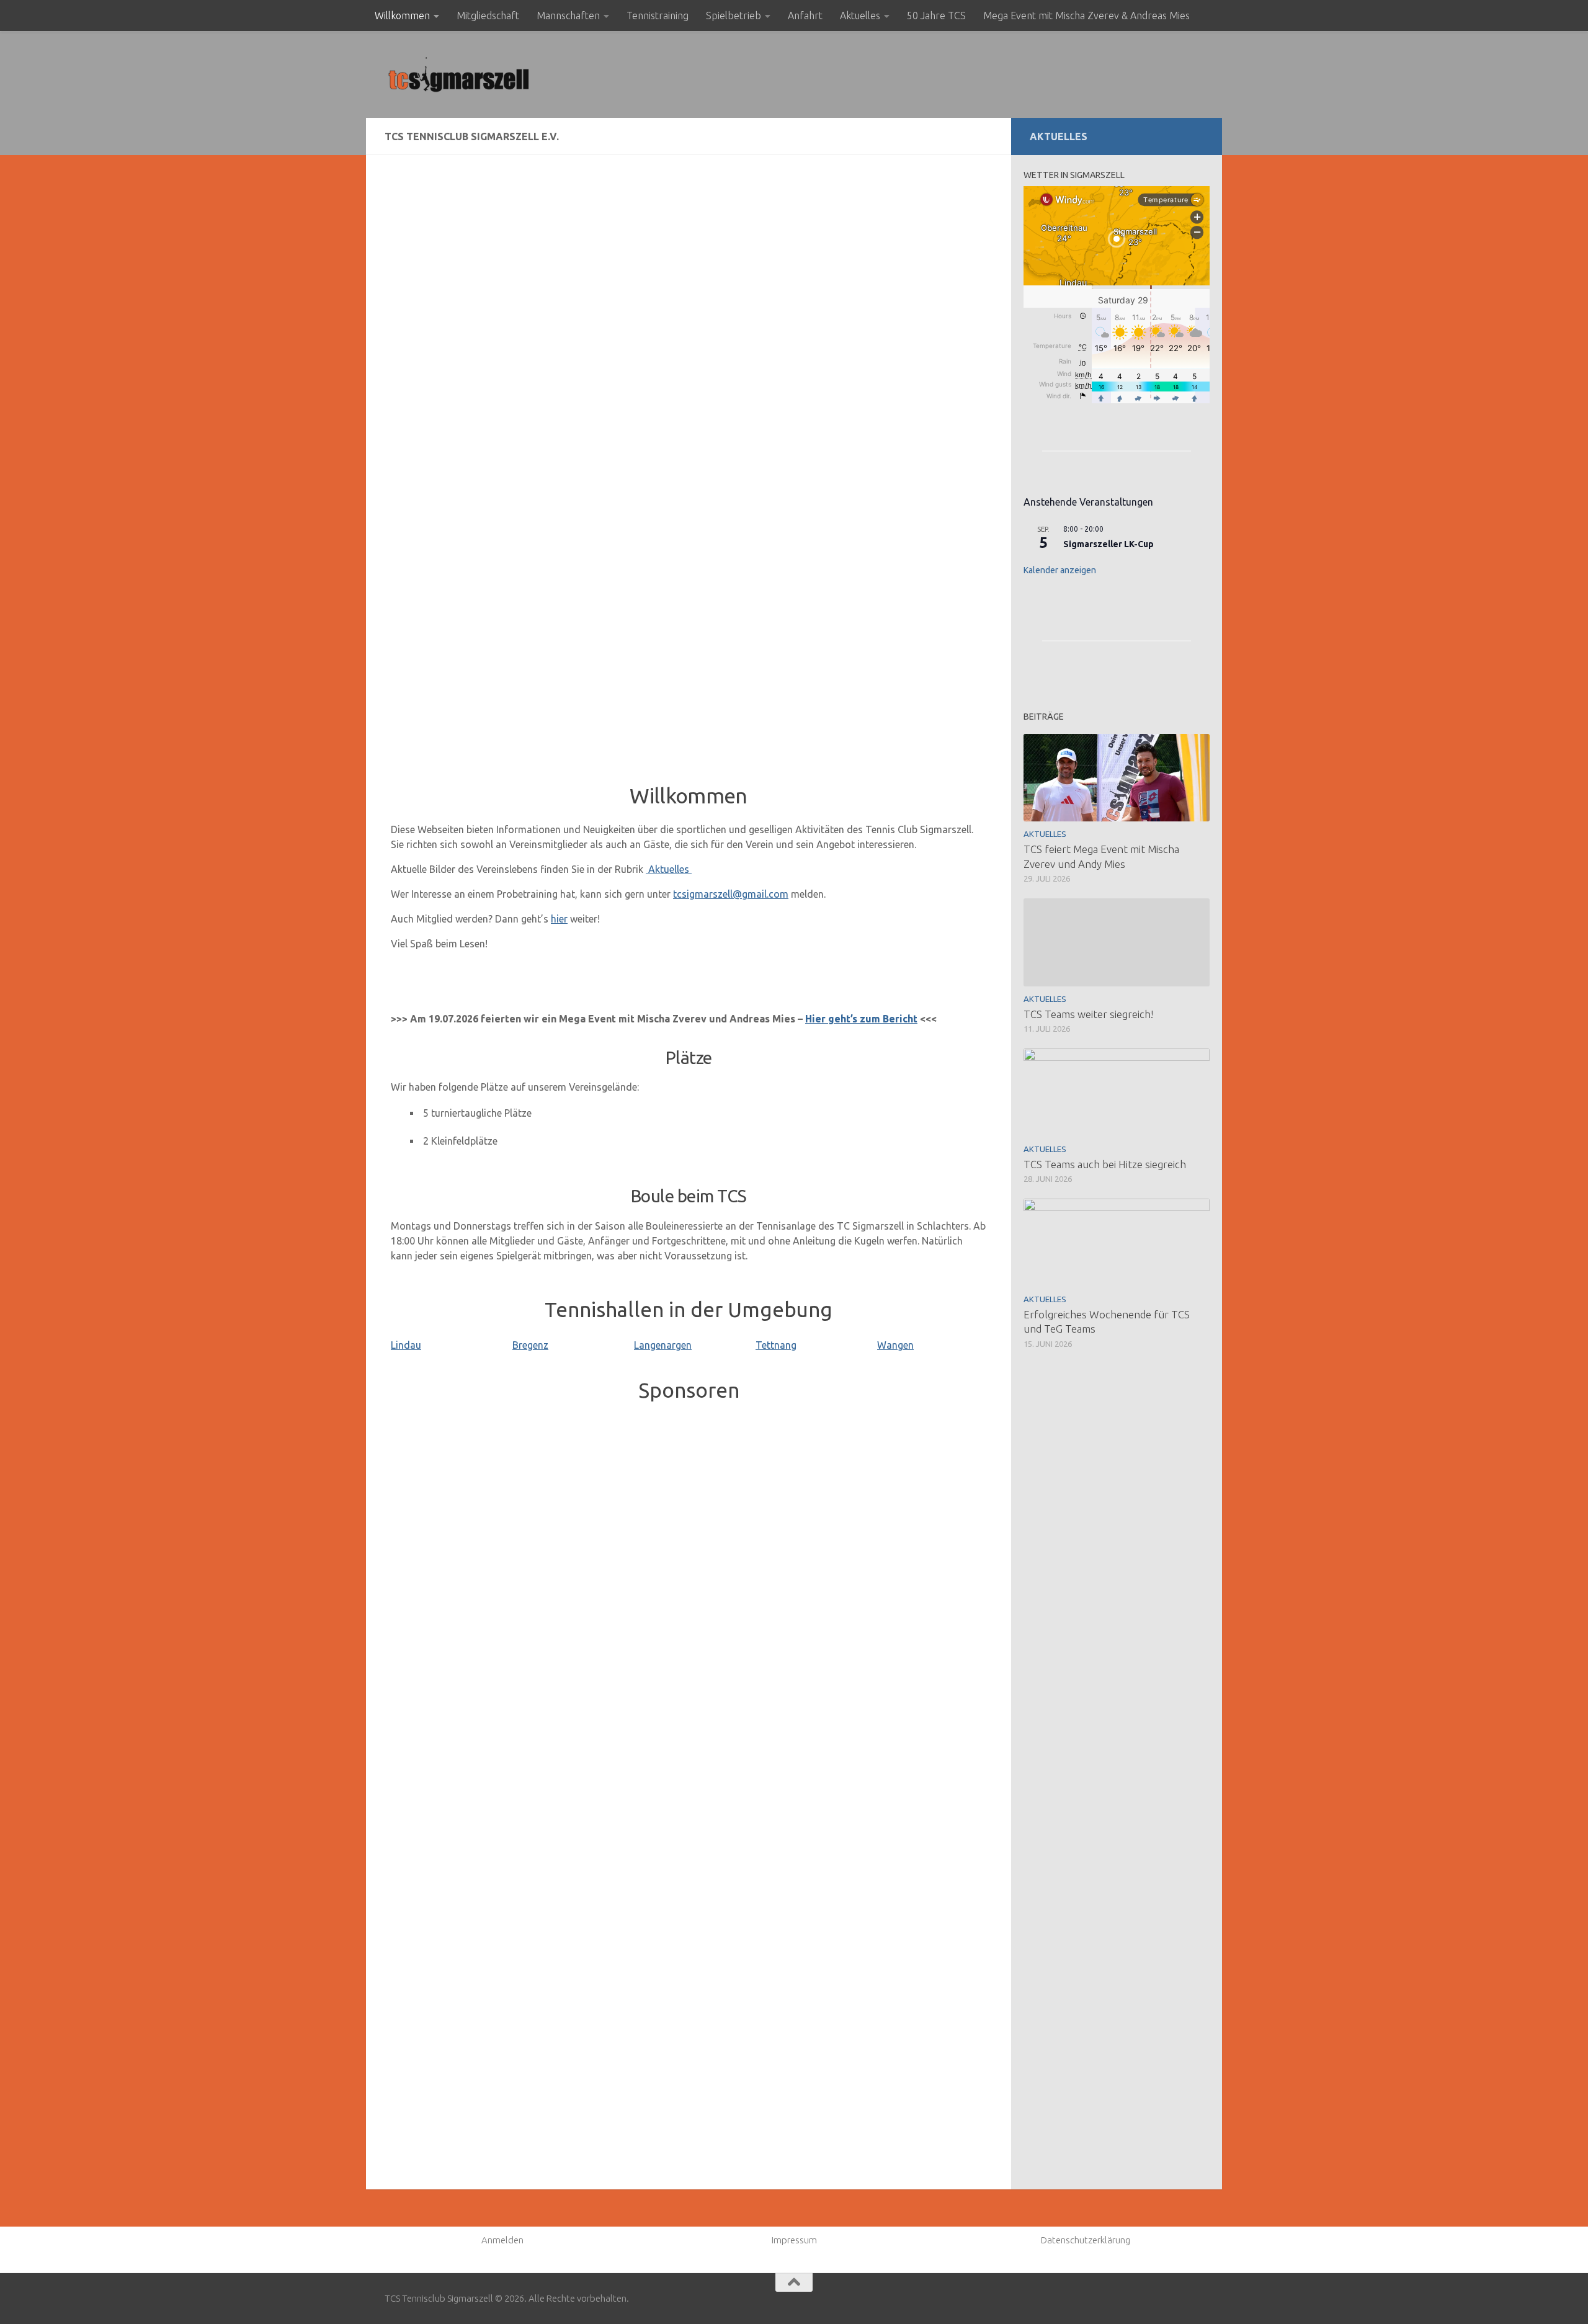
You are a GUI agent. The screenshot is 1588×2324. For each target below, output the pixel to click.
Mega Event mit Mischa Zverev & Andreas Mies (1086, 16)
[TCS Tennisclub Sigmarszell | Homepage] (459, 74)
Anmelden (502, 2240)
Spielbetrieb (734, 16)
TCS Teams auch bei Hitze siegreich (1105, 1164)
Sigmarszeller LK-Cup (1108, 544)
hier (559, 919)
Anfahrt (805, 16)
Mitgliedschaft (488, 16)
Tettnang (776, 1345)
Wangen (895, 1345)
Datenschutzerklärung (1086, 2240)
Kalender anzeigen (1060, 570)
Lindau (406, 1345)
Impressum (794, 2240)
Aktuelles (860, 16)
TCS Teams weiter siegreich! (1088, 1014)
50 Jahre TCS (936, 16)
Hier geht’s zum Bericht (861, 1019)
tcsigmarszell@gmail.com (731, 894)
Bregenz (530, 1345)
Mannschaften (568, 16)
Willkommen (402, 16)
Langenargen (663, 1345)
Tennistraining (658, 16)
